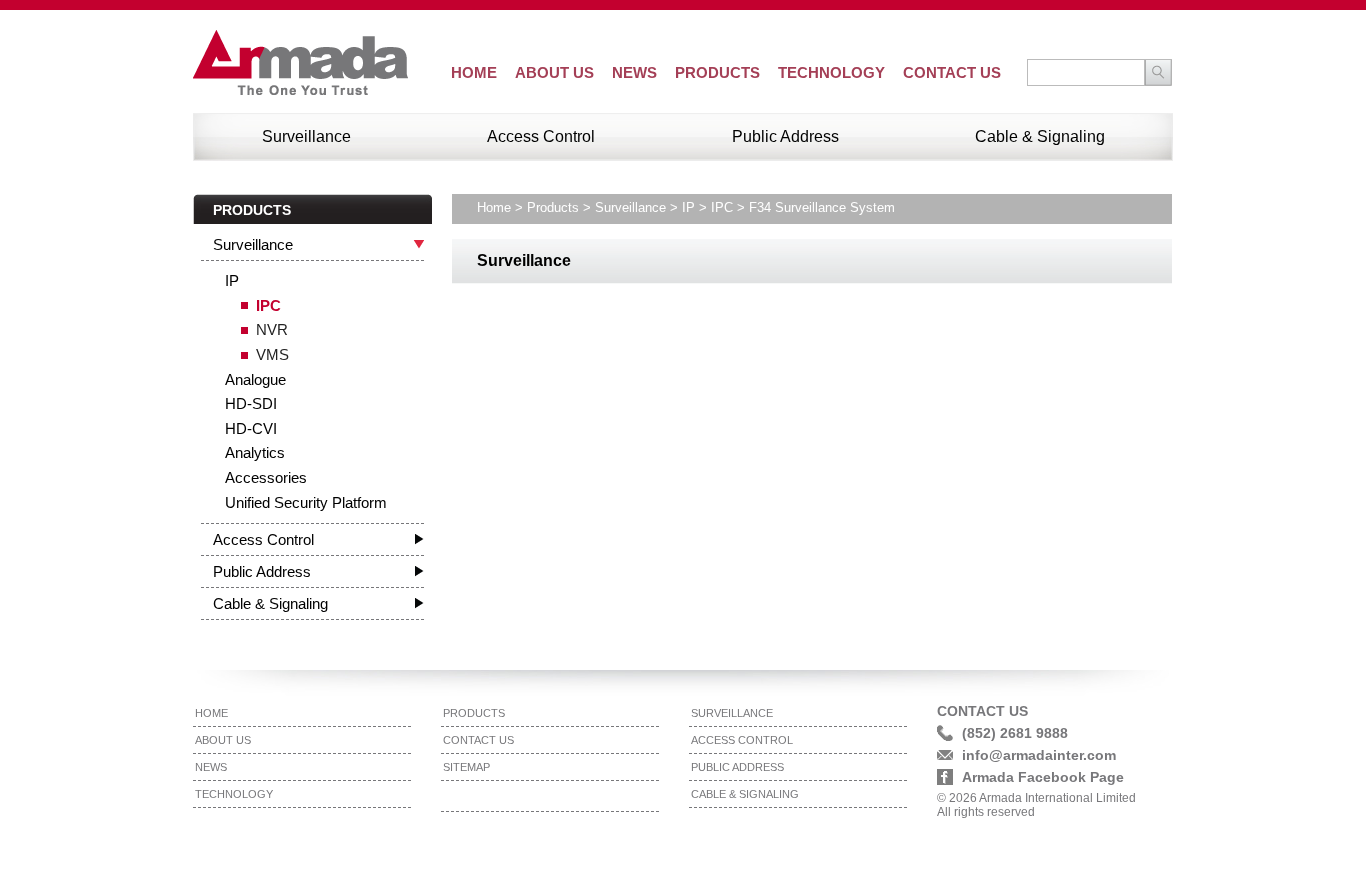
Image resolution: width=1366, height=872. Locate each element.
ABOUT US (554, 72)
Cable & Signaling (1040, 136)
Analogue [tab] (255, 379)
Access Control (541, 136)
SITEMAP (466, 767)
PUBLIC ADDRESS (737, 767)
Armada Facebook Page (1043, 777)
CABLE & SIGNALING (745, 794)
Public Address (785, 136)
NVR (272, 329)
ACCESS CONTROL (742, 740)
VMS (272, 354)
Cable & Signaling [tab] (270, 603)
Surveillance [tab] (253, 244)
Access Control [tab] (263, 539)
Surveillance (306, 136)
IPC (268, 305)
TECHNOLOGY (831, 72)
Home (494, 207)
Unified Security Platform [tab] (306, 502)
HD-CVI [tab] (251, 428)
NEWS (634, 72)
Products (553, 207)
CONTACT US (952, 72)
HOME (474, 72)
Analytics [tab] (255, 452)
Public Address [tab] (262, 571)
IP (688, 207)
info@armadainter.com (1039, 755)
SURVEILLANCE (732, 713)
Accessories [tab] (266, 477)
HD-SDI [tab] (251, 403)
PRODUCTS (717, 72)
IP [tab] (232, 280)
